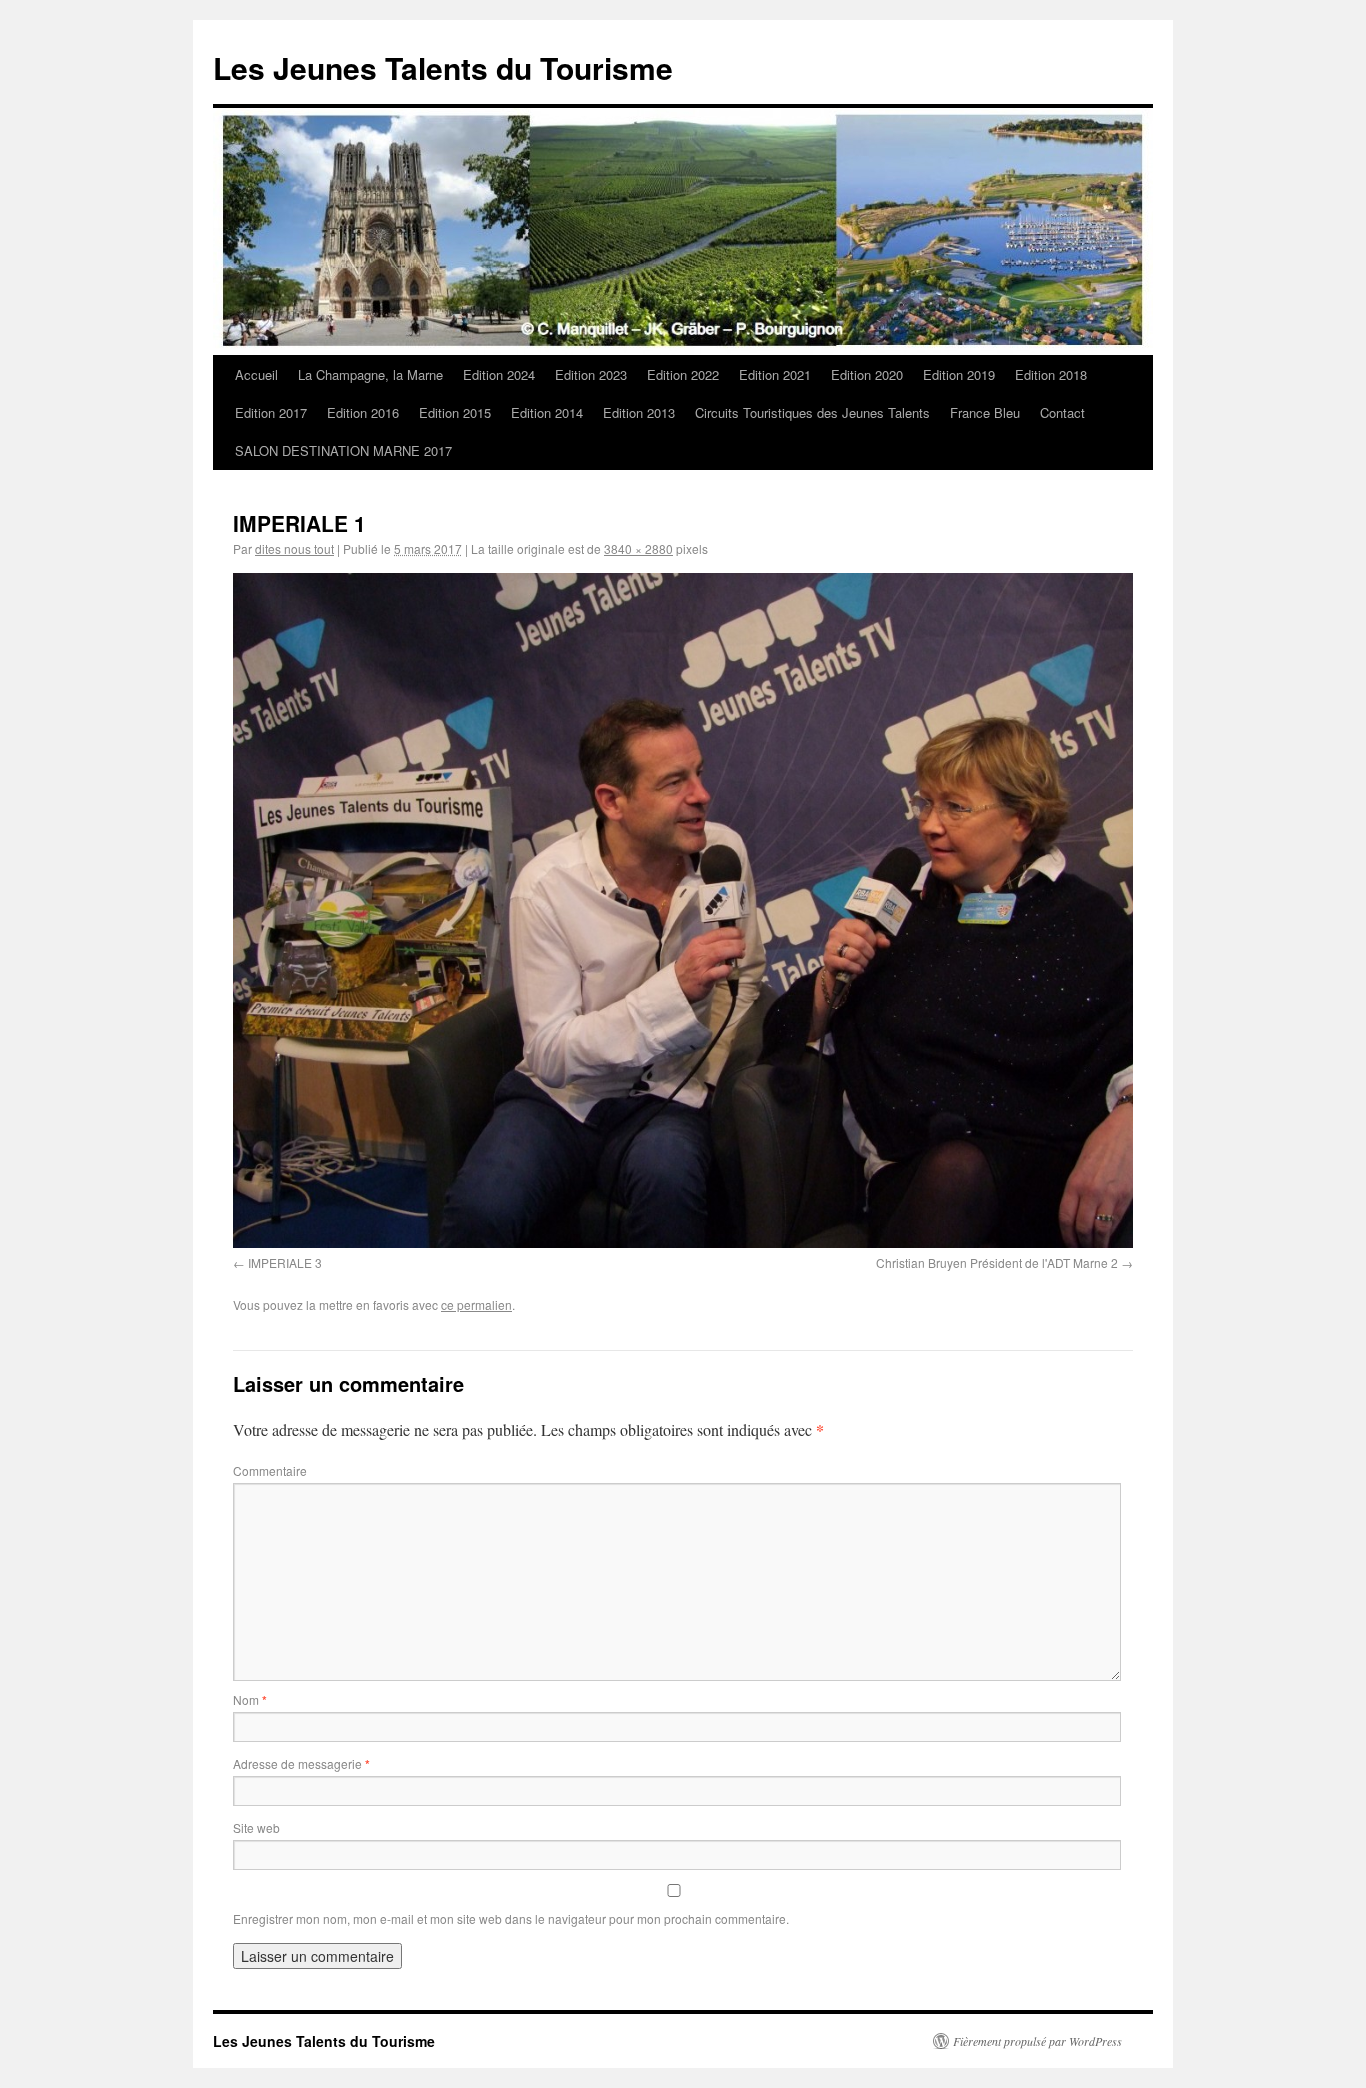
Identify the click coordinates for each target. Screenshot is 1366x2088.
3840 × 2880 (638, 548)
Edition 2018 (1051, 374)
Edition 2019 (959, 374)
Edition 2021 (775, 374)
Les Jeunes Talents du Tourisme (443, 67)
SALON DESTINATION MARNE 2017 (343, 450)
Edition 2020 (867, 374)
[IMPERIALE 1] (683, 910)
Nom (250, 1699)
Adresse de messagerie (301, 1763)
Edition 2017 (271, 412)
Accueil (256, 374)
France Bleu (985, 412)
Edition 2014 (547, 412)
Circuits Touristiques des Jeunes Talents (812, 412)
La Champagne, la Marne (370, 374)
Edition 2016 (363, 412)
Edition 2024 (499, 374)
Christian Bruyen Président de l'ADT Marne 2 (997, 1262)
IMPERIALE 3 (285, 1262)
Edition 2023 (591, 374)
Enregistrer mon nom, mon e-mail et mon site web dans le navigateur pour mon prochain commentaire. (511, 1918)
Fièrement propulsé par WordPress (1037, 2041)
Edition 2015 (455, 412)
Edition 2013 (639, 412)
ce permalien (476, 1304)
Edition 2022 (683, 374)
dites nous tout (294, 548)
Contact (1062, 412)
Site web (256, 1827)
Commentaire (270, 1470)
